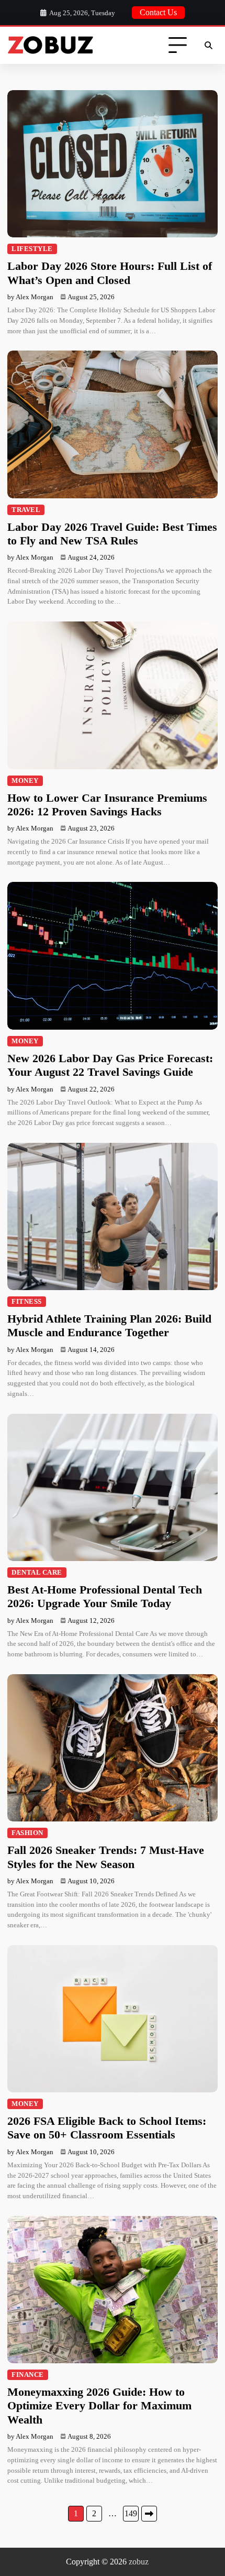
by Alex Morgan (30, 297)
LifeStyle (32, 249)
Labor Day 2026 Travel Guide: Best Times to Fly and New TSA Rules (112, 534)
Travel (26, 510)
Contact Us (158, 12)
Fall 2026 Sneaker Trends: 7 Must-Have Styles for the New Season (106, 1857)
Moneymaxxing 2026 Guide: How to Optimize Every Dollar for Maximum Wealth (99, 2406)
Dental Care (37, 1573)
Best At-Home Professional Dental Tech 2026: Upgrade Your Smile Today (105, 1596)
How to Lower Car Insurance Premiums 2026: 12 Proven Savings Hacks (107, 805)
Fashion (27, 1833)
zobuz (139, 2562)
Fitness (27, 1302)
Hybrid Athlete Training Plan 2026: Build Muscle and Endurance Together (109, 1325)
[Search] (208, 46)
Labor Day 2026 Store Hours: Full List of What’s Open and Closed (110, 273)
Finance (28, 2375)
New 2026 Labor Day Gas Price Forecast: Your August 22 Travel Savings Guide (110, 1065)
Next (149, 2514)
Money (25, 781)
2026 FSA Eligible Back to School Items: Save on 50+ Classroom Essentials (107, 2128)
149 (131, 2513)
